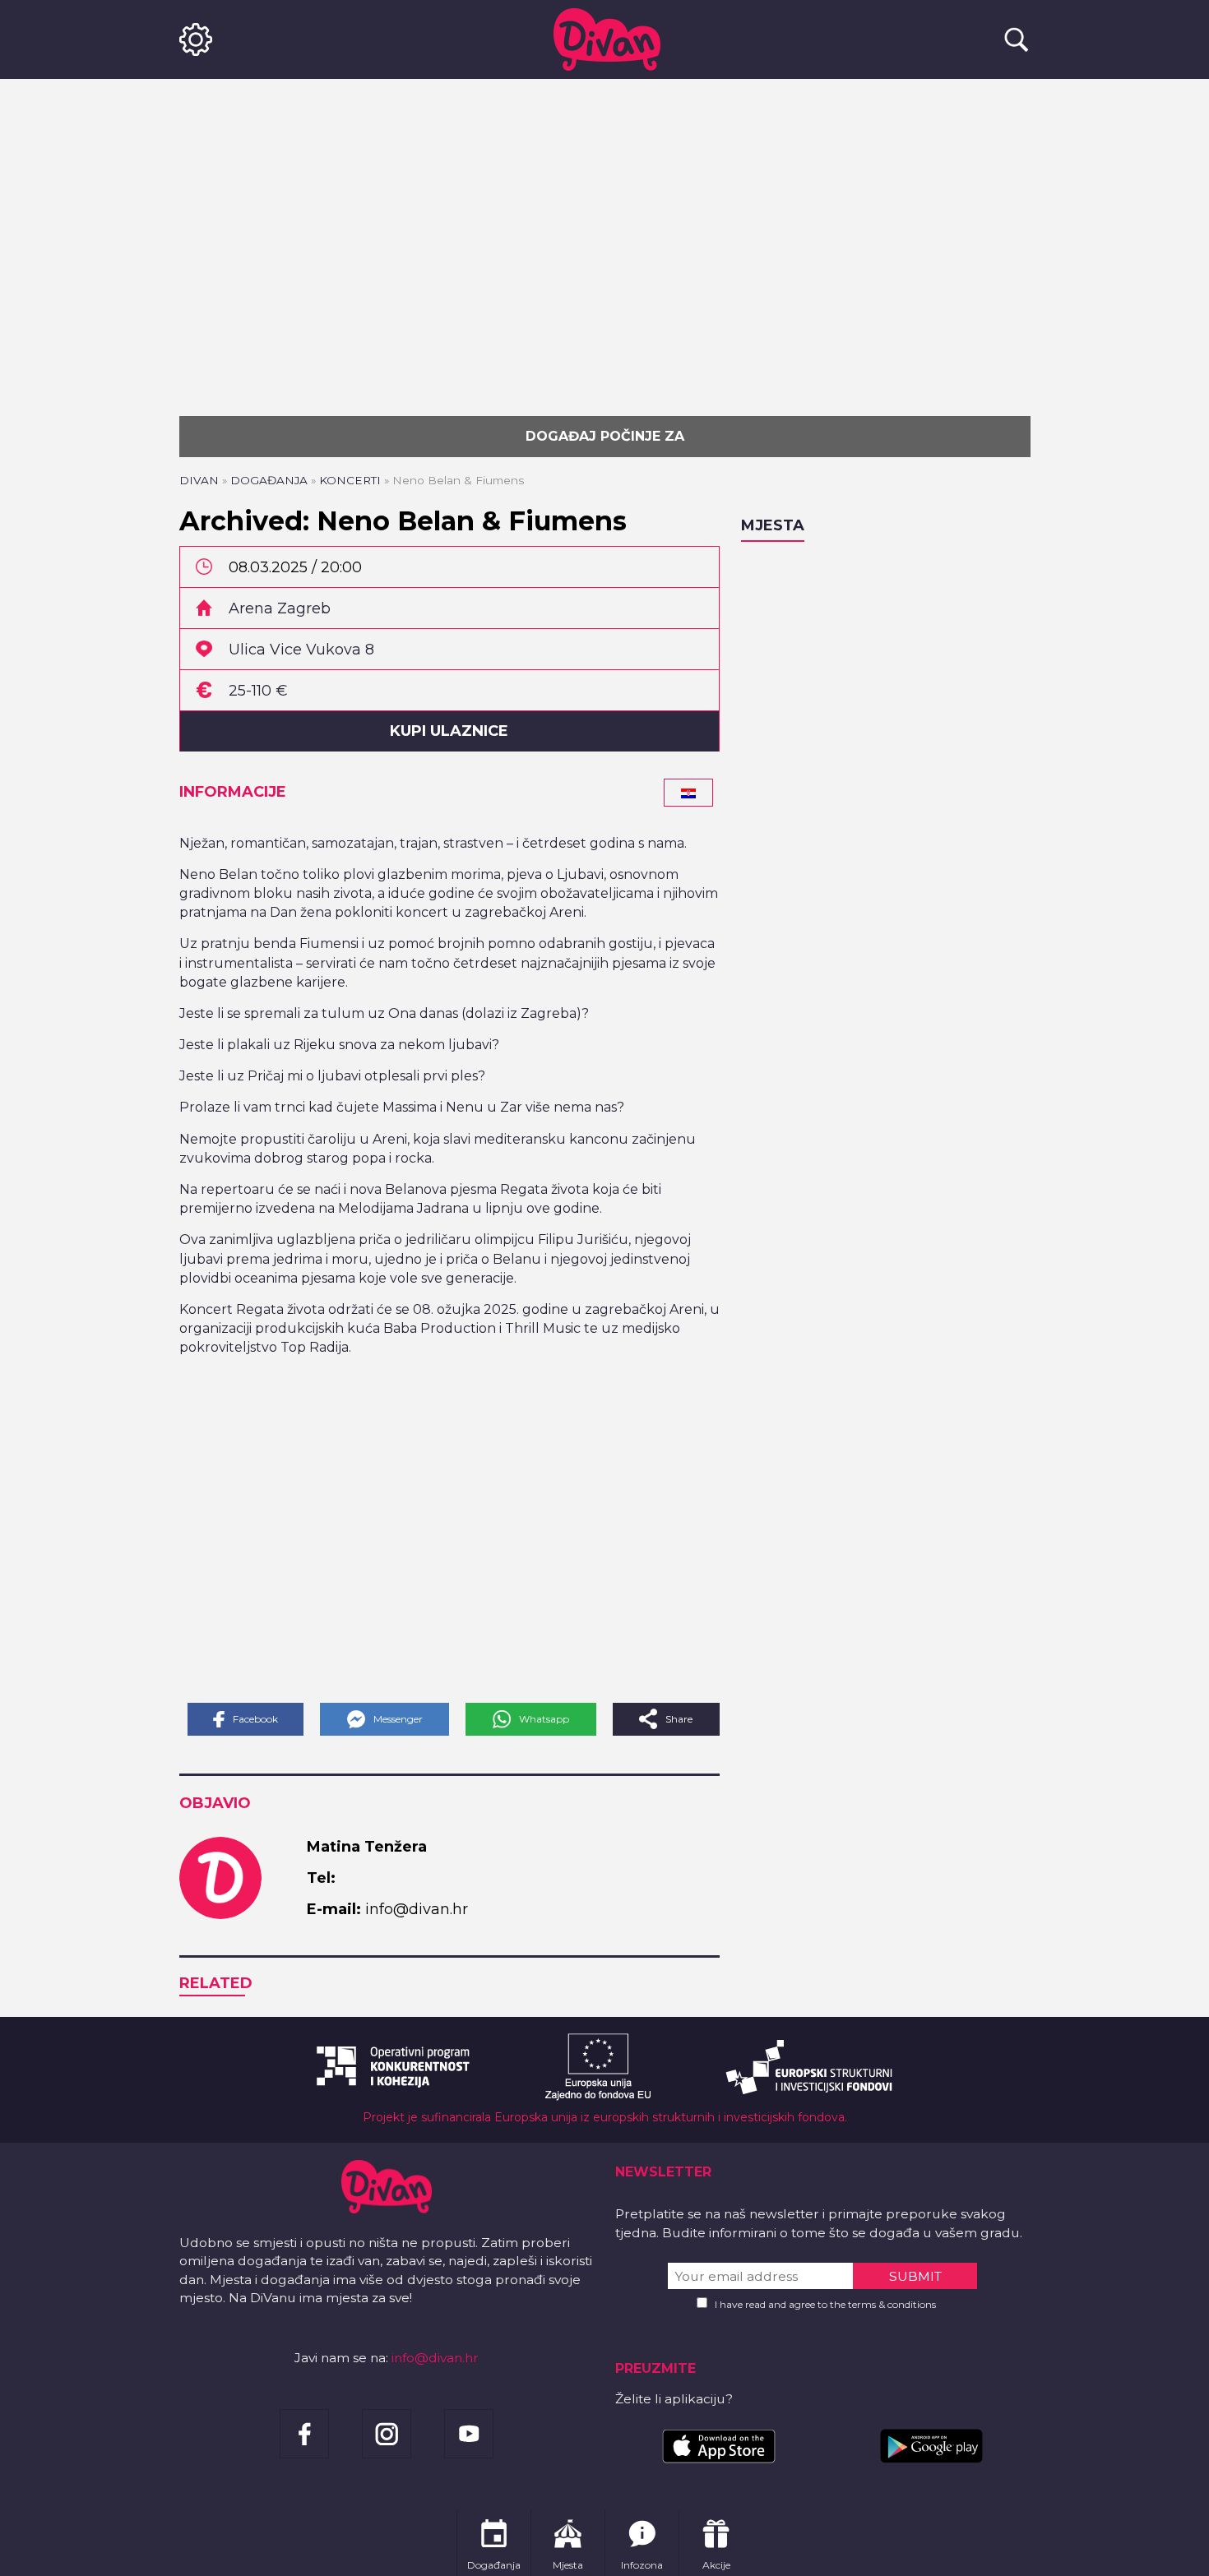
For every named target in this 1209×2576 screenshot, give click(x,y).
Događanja (269, 480)
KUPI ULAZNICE (449, 731)
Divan (199, 480)
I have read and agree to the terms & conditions (825, 2304)
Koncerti (350, 480)
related (216, 1983)
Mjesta (773, 525)
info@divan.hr (435, 2358)
